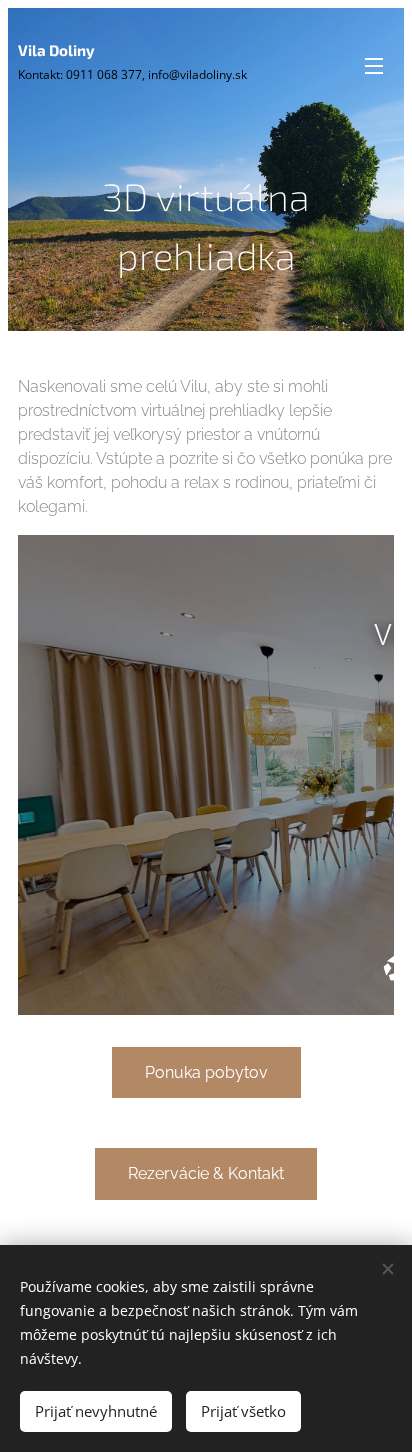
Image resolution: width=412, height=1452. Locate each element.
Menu (374, 65)
